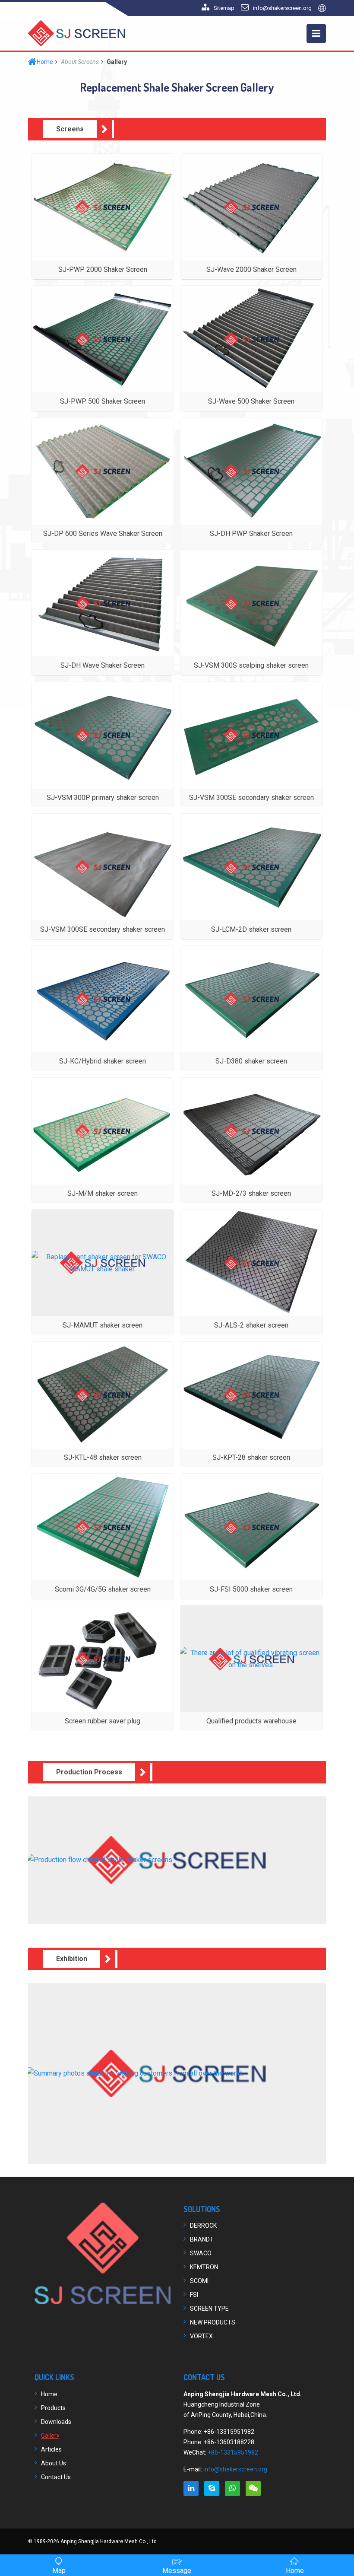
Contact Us (56, 2477)
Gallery (50, 2436)
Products (53, 2408)
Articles (51, 2449)
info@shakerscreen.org (282, 8)
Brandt (202, 2239)
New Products (213, 2322)
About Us (54, 2463)
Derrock (203, 2226)
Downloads (56, 2422)
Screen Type (209, 2309)
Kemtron (204, 2267)
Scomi (199, 2281)
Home (45, 62)
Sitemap (224, 8)
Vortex (201, 2336)
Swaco (201, 2253)
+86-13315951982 (233, 2452)
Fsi (194, 2295)
